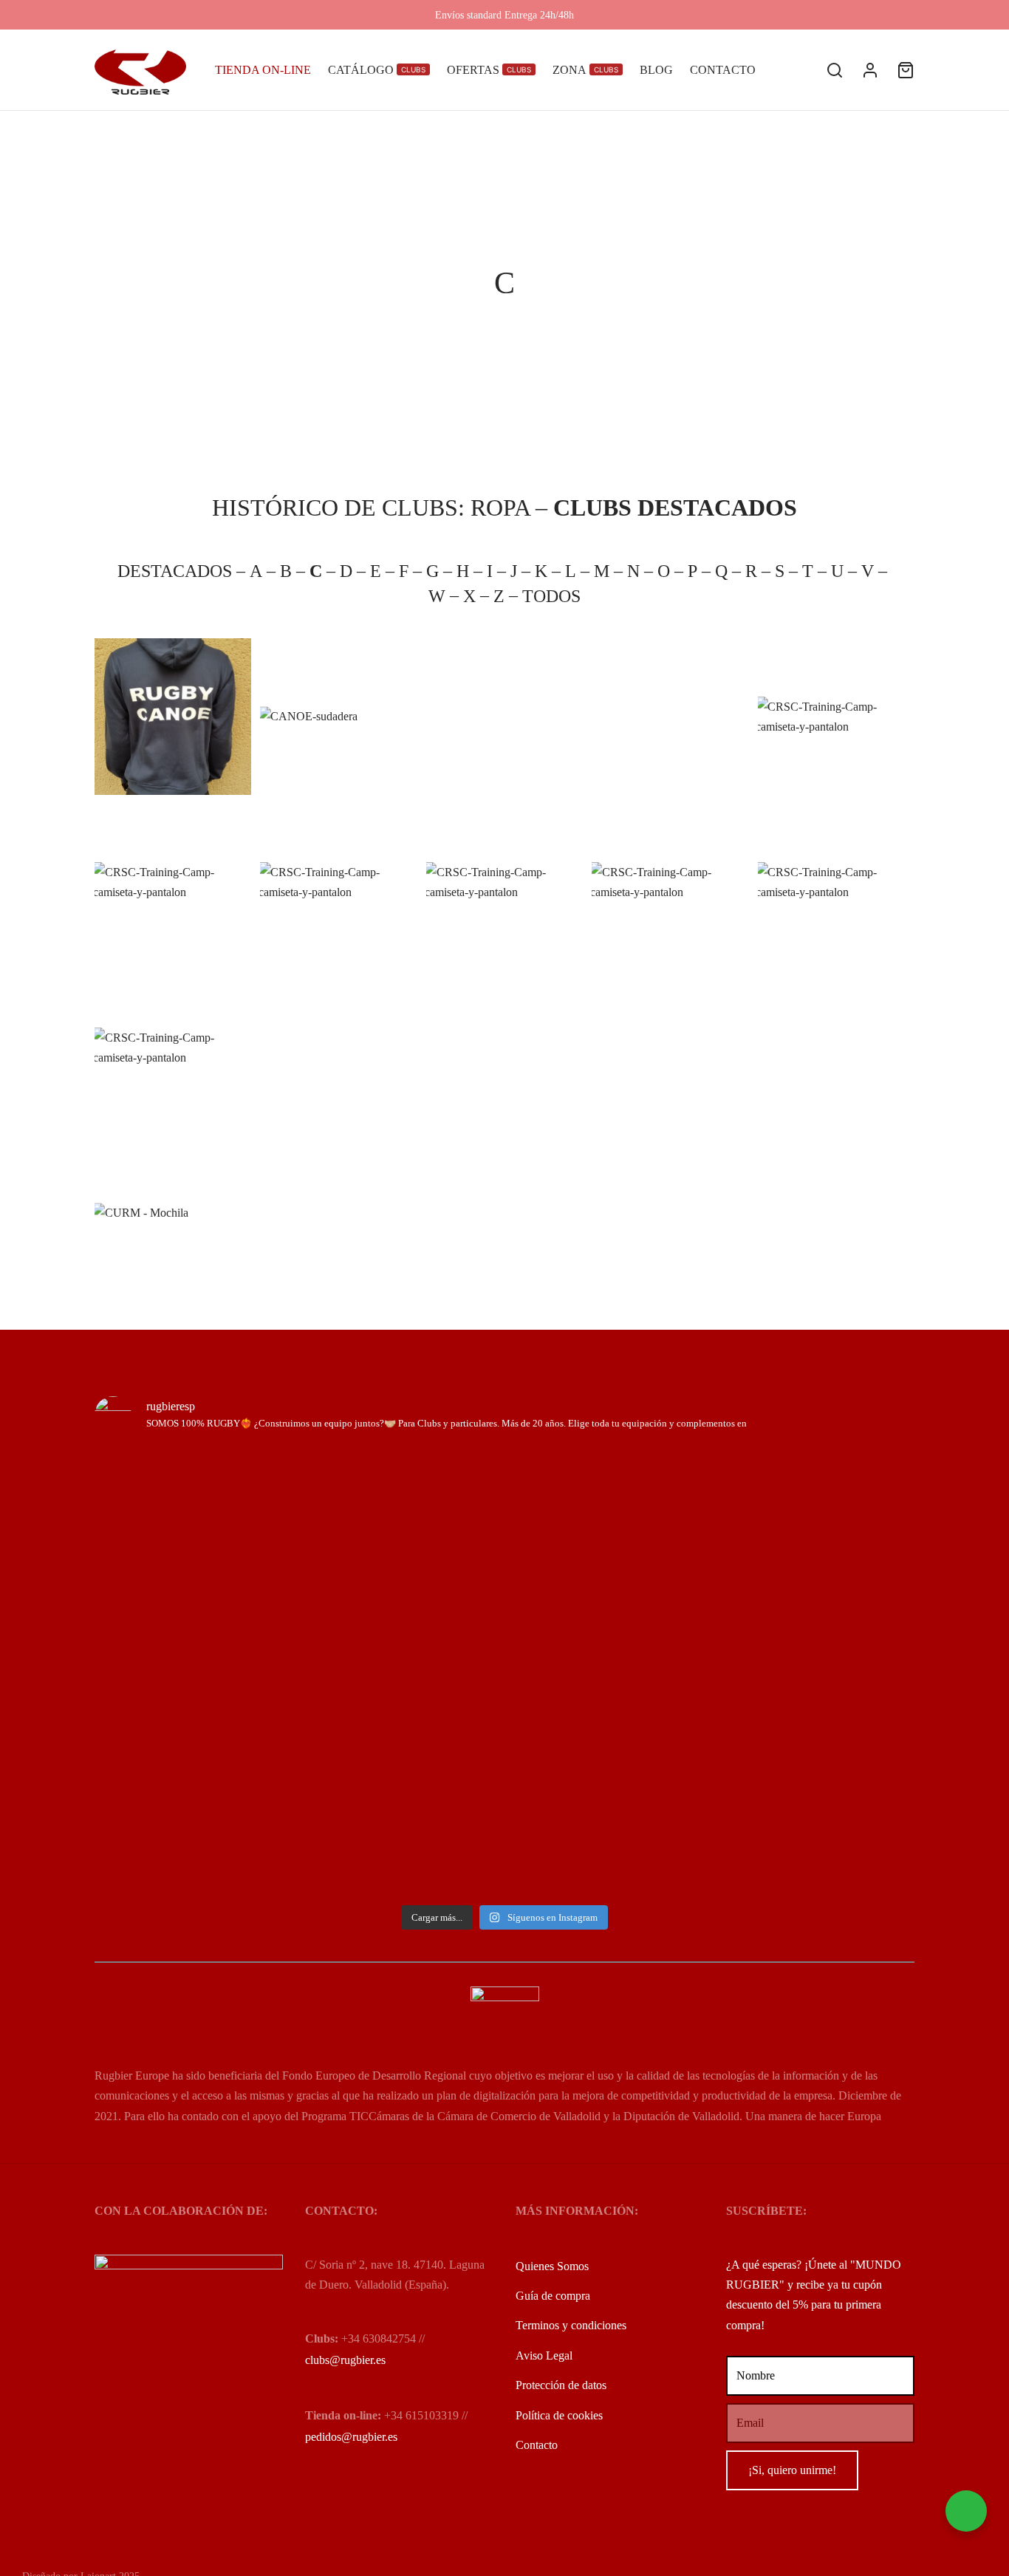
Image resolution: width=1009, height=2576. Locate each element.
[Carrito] (906, 70)
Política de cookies (559, 2415)
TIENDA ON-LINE (263, 70)
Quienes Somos (552, 2266)
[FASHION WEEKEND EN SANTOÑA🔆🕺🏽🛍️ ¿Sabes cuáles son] (574, 1491)
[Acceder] (870, 70)
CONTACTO (723, 70)
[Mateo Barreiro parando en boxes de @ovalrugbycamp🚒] (712, 1541)
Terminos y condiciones (571, 2325)
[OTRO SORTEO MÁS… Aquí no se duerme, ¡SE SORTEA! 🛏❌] (160, 1672)
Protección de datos (561, 2385)
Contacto (537, 2445)
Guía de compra (553, 2296)
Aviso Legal (544, 2355)
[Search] (835, 70)
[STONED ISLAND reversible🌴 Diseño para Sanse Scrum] (849, 1541)
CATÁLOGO (377, 70)
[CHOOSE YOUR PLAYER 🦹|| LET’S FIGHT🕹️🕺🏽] (435, 1481)
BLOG (656, 70)
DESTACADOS (177, 571)
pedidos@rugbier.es (351, 2437)
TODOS (551, 596)
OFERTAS (489, 70)
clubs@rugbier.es (345, 2360)
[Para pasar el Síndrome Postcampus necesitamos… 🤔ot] (298, 1511)
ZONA (585, 70)
